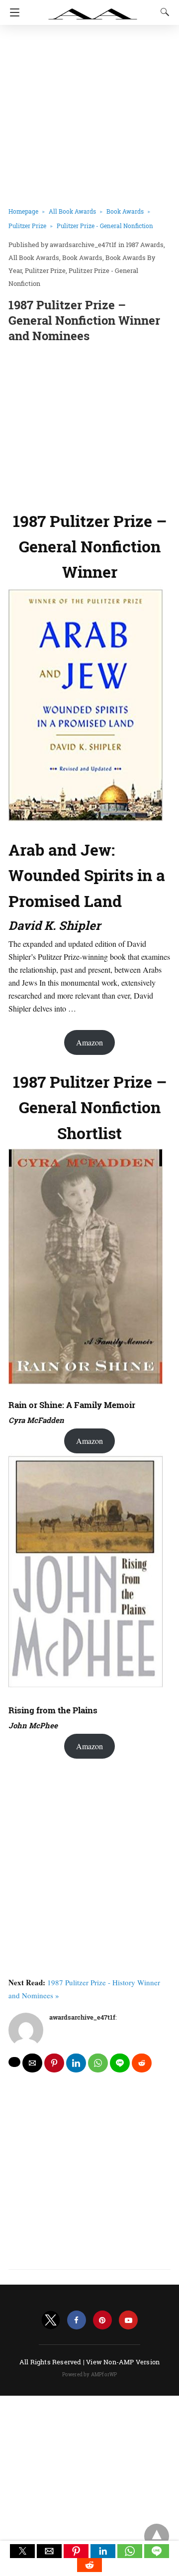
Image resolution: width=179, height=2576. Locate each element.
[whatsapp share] (98, 2063)
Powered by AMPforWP (90, 2375)
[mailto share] (32, 2063)
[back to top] (157, 2536)
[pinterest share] (54, 2063)
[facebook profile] (77, 2320)
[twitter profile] (51, 2320)
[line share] (120, 2063)
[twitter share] (14, 2062)
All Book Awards (72, 211)
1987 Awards (145, 245)
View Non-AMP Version (123, 2362)
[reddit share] (142, 2063)
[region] (89, 425)
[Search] (163, 12)
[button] (22, 2551)
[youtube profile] (128, 2320)
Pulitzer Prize (27, 226)
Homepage (23, 211)
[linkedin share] (76, 2063)
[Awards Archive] (93, 9)
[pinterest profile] (102, 2320)
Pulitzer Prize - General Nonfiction (105, 226)
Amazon (89, 1042)
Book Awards (125, 211)
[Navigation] (12, 12)
